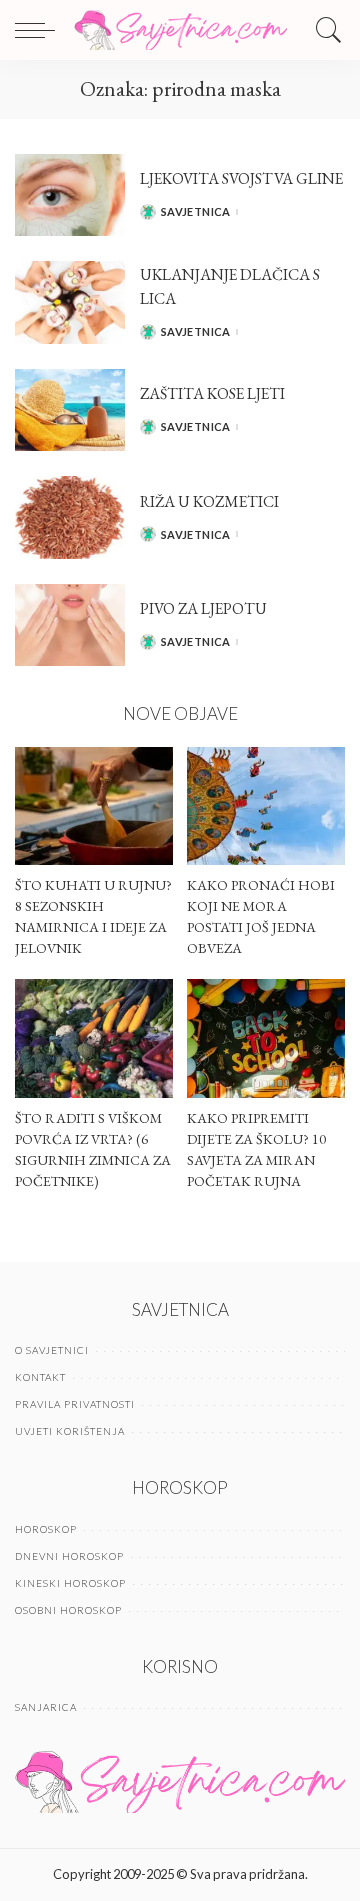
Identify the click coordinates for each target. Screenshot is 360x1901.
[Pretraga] (324, 30)
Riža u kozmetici (209, 501)
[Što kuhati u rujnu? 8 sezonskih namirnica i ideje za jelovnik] (94, 806)
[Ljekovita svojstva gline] (70, 195)
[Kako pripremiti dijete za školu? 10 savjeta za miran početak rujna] (266, 1038)
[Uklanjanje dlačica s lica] (70, 302)
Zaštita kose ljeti (212, 393)
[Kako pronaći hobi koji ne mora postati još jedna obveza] (266, 806)
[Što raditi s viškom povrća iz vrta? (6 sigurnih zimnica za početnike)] (94, 1038)
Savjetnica (196, 211)
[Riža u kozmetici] (70, 517)
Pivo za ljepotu (203, 608)
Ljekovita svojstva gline (241, 178)
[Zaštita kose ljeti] (70, 410)
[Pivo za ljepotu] (70, 625)
